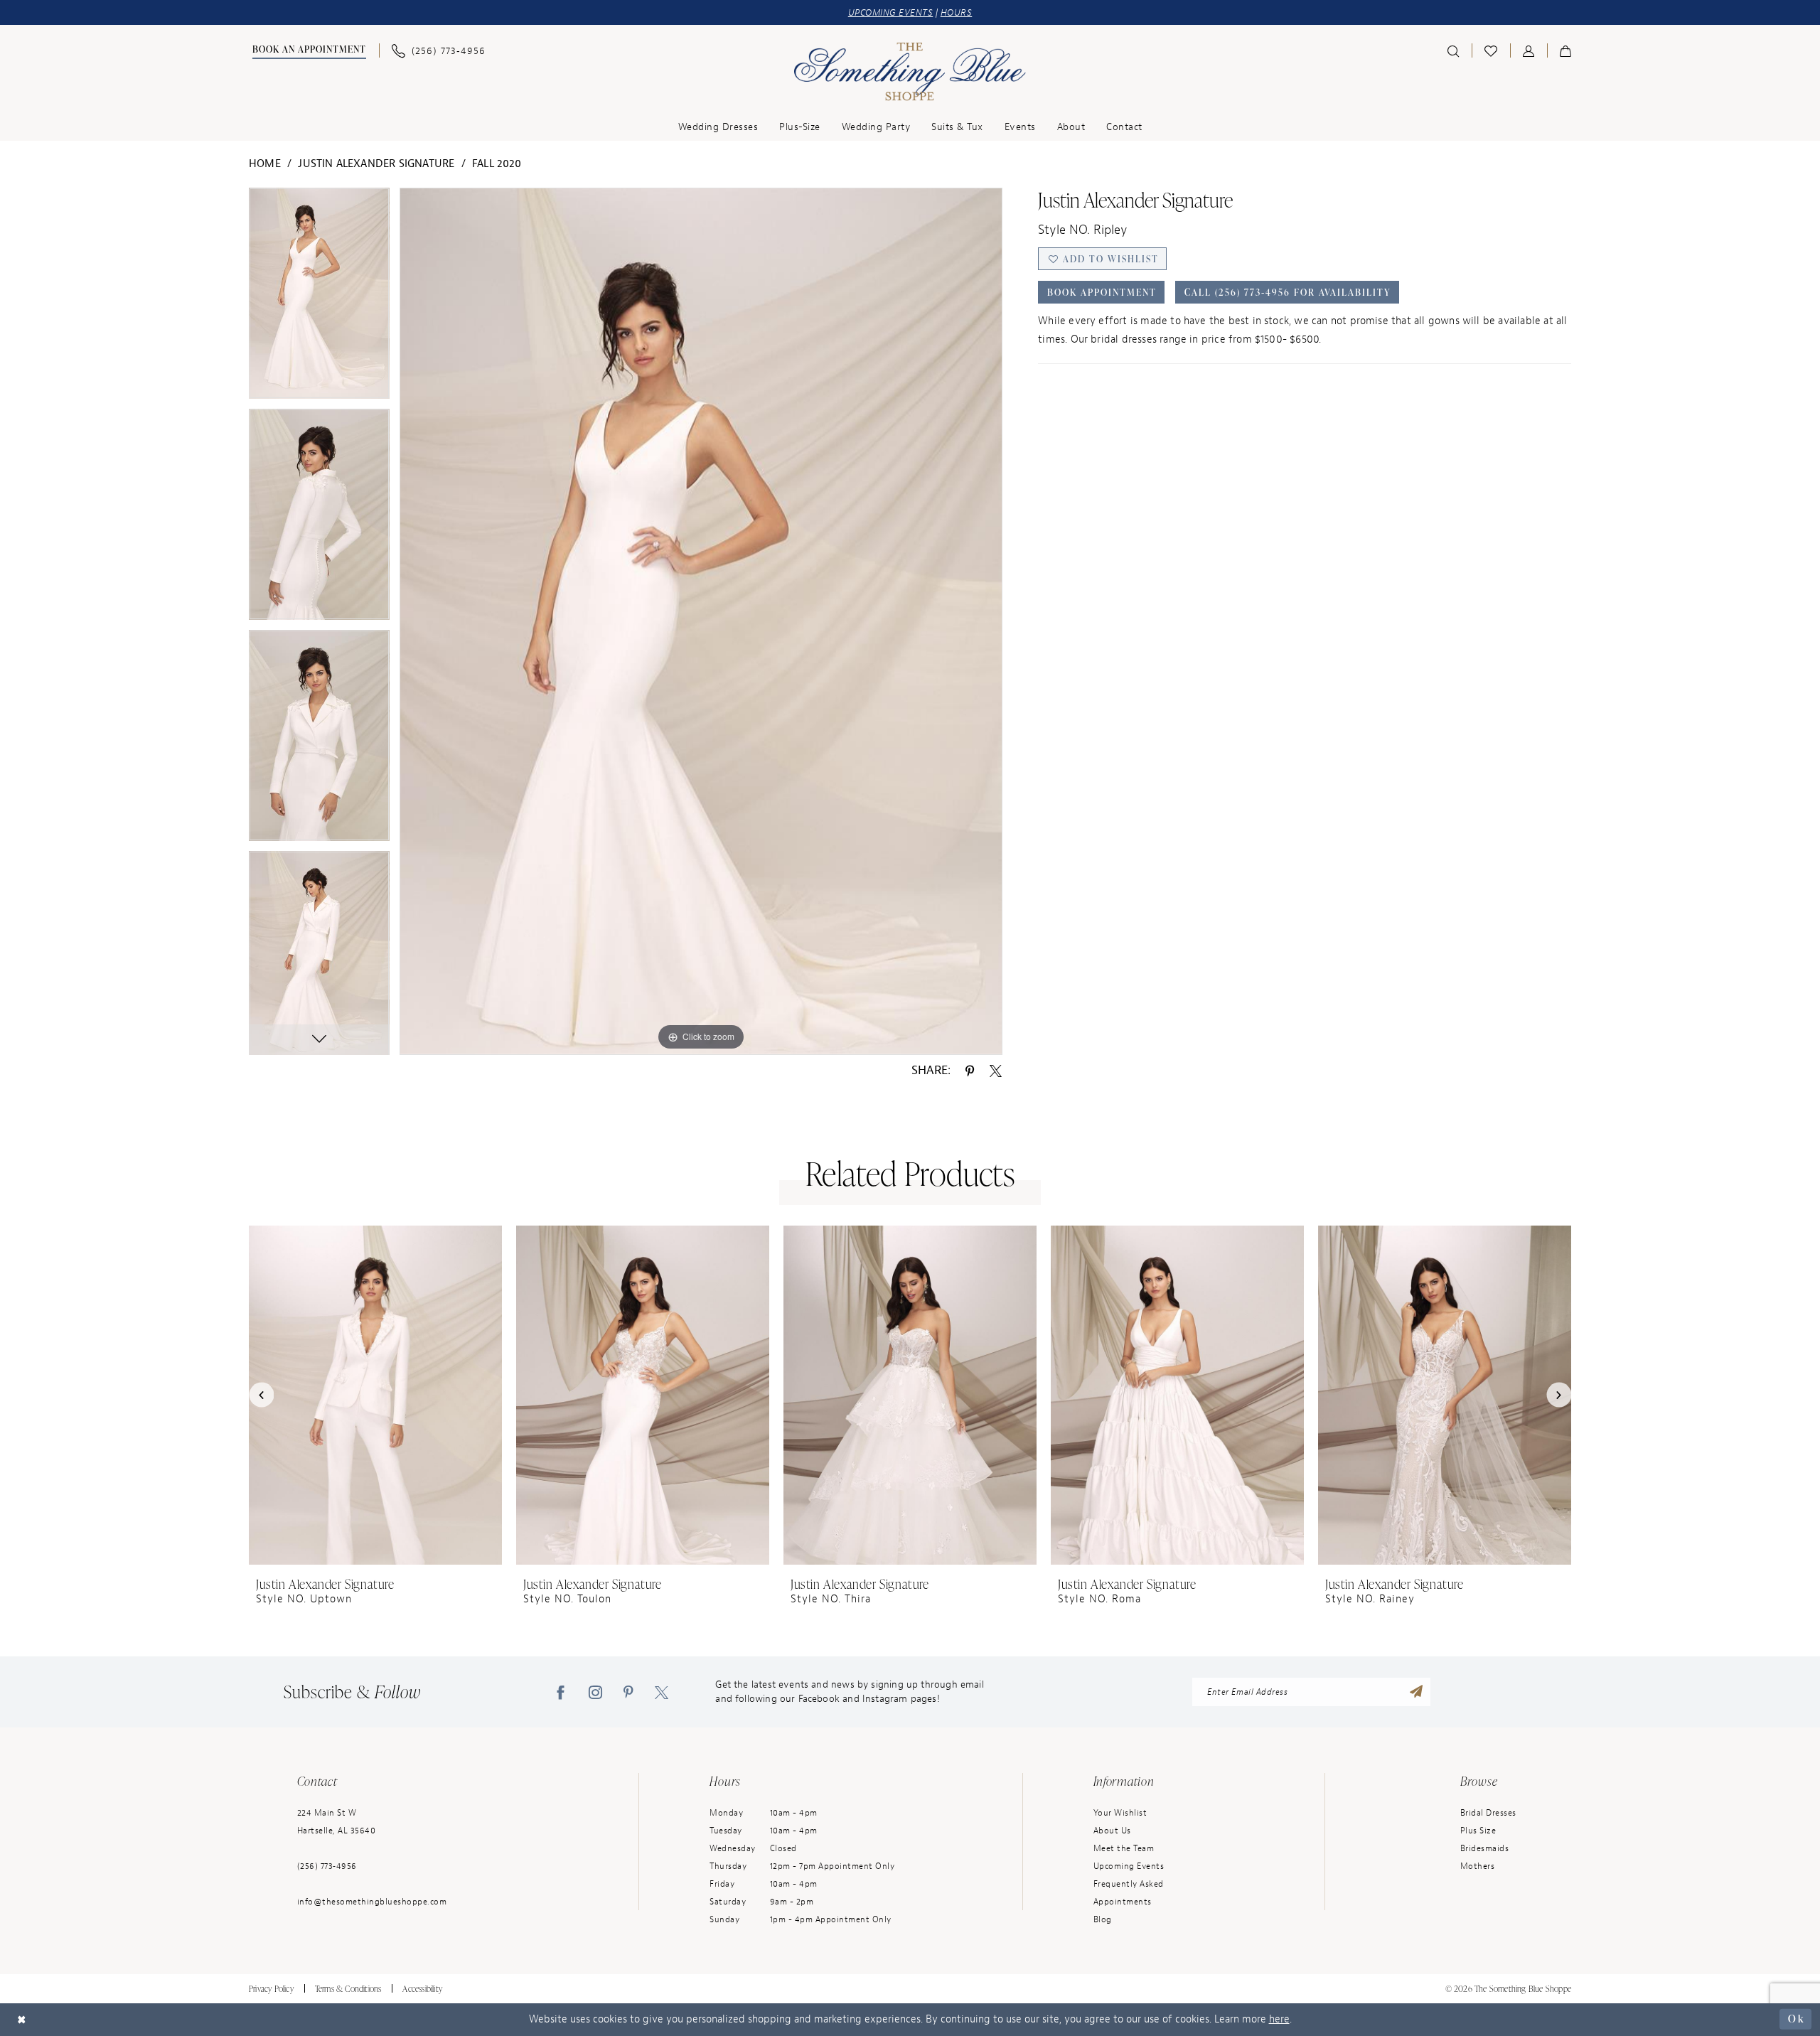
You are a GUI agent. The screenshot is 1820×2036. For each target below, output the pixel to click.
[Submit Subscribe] (1416, 1692)
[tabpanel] (319, 298)
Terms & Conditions (348, 1989)
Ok (1796, 2019)
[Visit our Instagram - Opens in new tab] (595, 1692)
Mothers (1478, 1866)
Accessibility (422, 1989)
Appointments (1123, 1902)
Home (265, 164)
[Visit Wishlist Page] (1491, 50)
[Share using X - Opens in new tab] (996, 1071)
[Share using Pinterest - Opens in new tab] (970, 1071)
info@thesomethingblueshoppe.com (372, 1902)
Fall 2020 (497, 164)
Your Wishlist (1120, 1813)
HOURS (957, 12)
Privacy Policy (271, 1989)
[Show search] (1453, 50)
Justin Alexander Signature (376, 164)
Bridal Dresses (1488, 1813)
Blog (1103, 1919)
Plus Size (1478, 1831)
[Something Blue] (910, 72)
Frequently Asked (1129, 1884)
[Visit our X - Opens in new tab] (662, 1692)
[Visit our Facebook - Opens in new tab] (561, 1692)
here (1279, 2019)
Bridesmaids (1485, 1848)
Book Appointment (1102, 292)
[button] (1529, 50)
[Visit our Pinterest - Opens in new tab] (628, 1692)
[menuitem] (307, 51)
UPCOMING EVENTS (891, 12)
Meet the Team (1124, 1848)
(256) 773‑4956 (327, 1866)
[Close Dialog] (22, 2019)
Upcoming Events (1129, 1866)
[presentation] (375, 1395)
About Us (1112, 1831)
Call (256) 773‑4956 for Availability (1288, 292)
